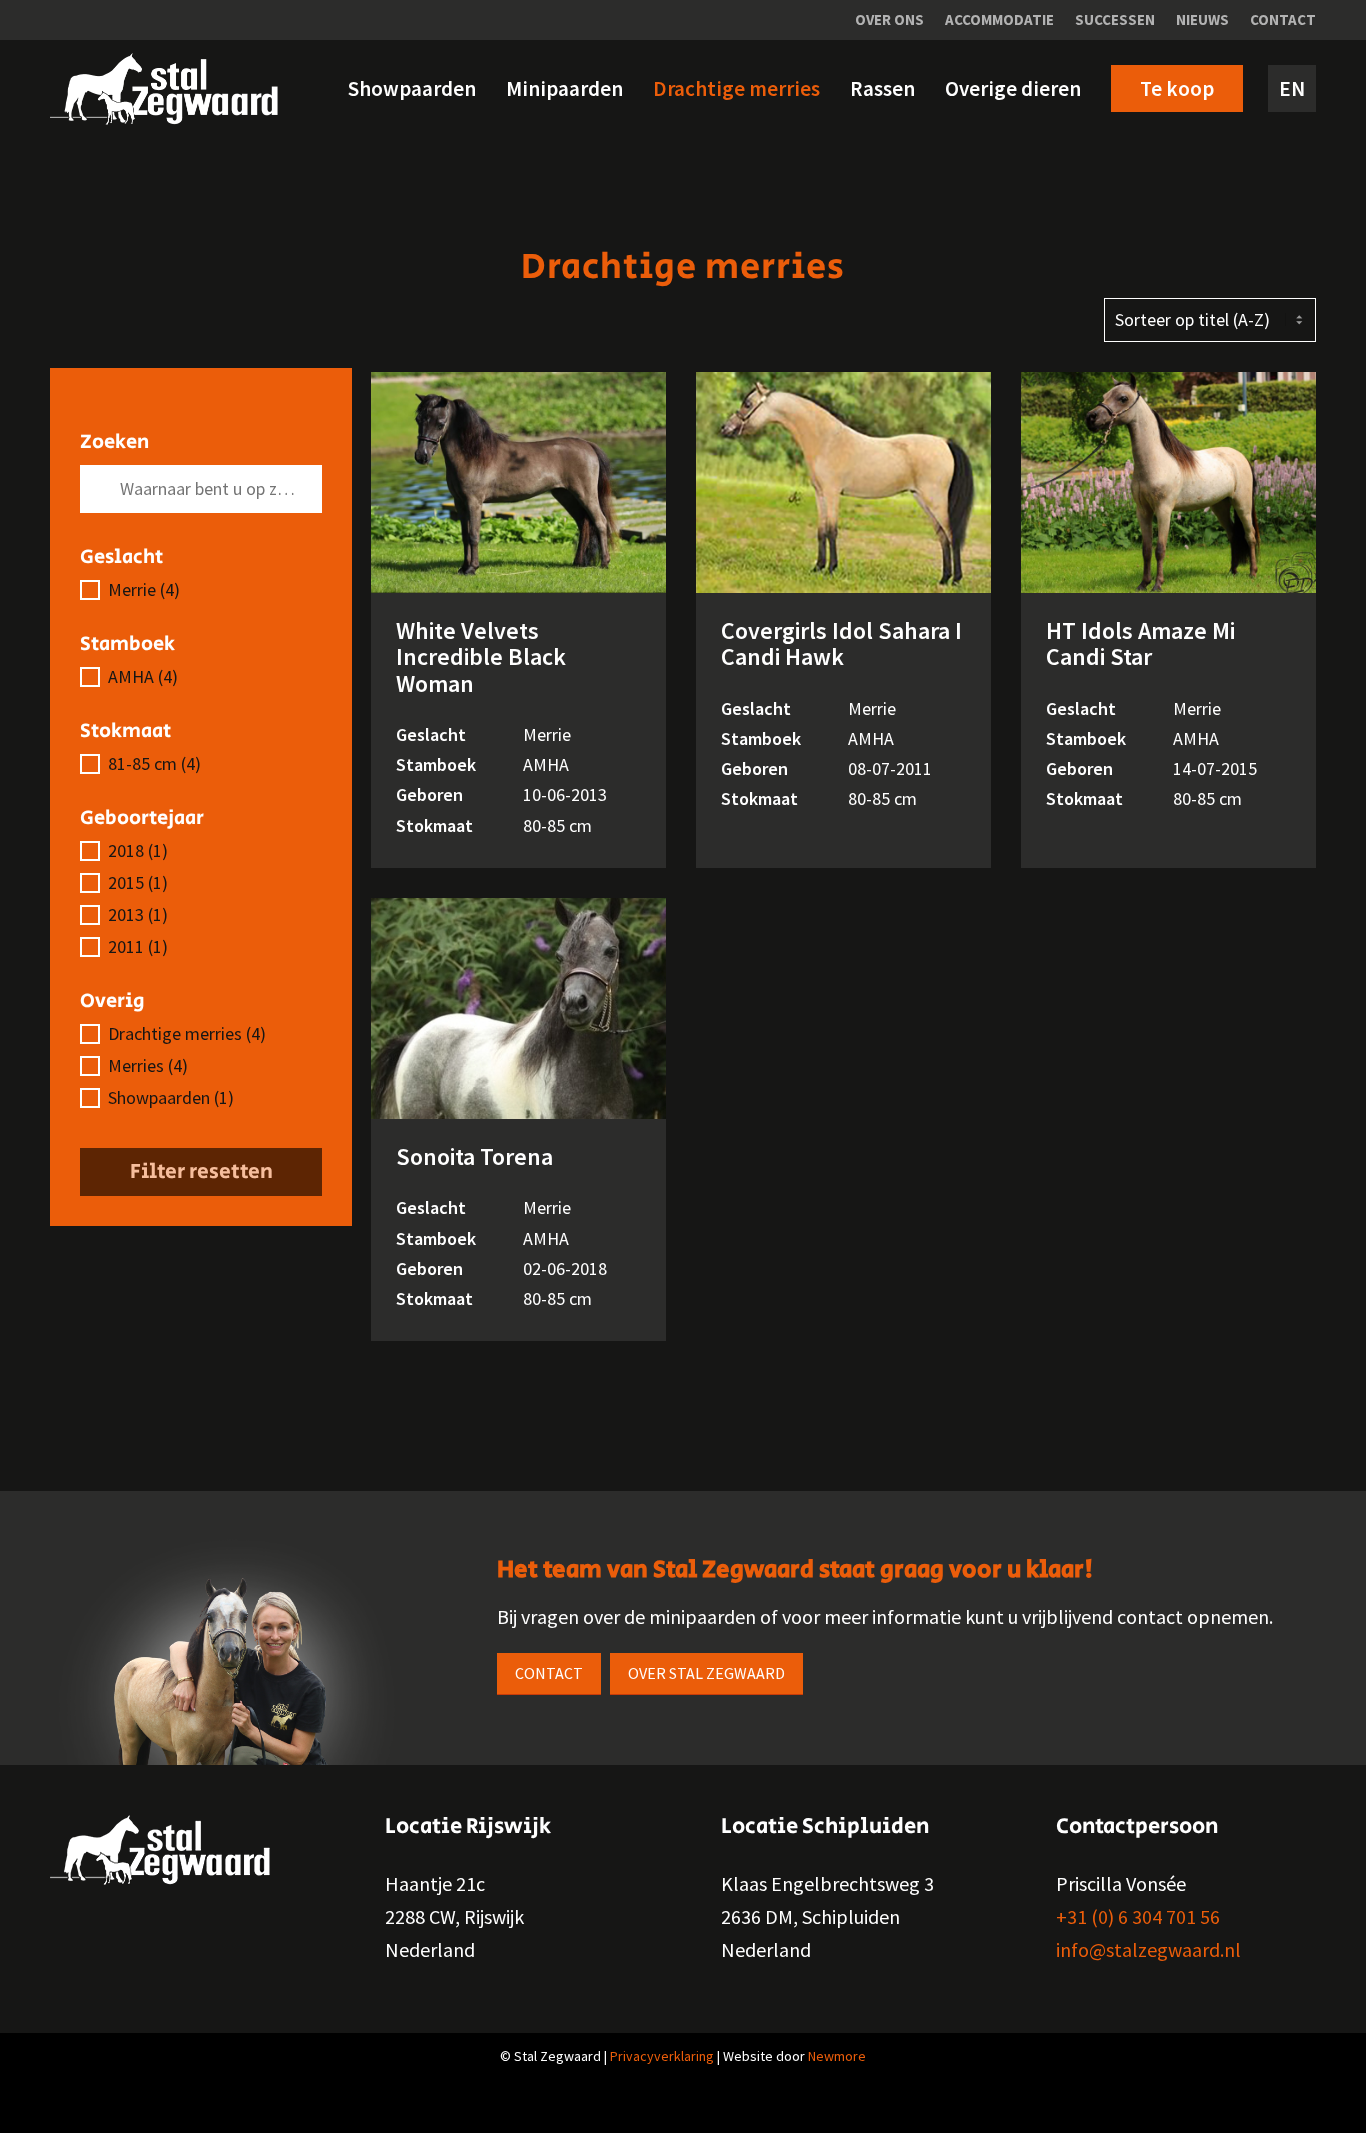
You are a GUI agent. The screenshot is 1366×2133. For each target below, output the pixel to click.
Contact (1283, 19)
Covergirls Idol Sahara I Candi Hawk (841, 643)
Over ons (889, 19)
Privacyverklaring (662, 2056)
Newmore (837, 2056)
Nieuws (1202, 19)
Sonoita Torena (474, 1156)
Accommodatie (999, 19)
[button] (201, 590)
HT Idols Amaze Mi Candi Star (1140, 643)
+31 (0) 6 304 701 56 (1138, 1916)
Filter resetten (201, 1172)
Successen (1115, 19)
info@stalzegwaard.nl (1148, 1949)
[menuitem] (890, 20)
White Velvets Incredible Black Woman (481, 657)
